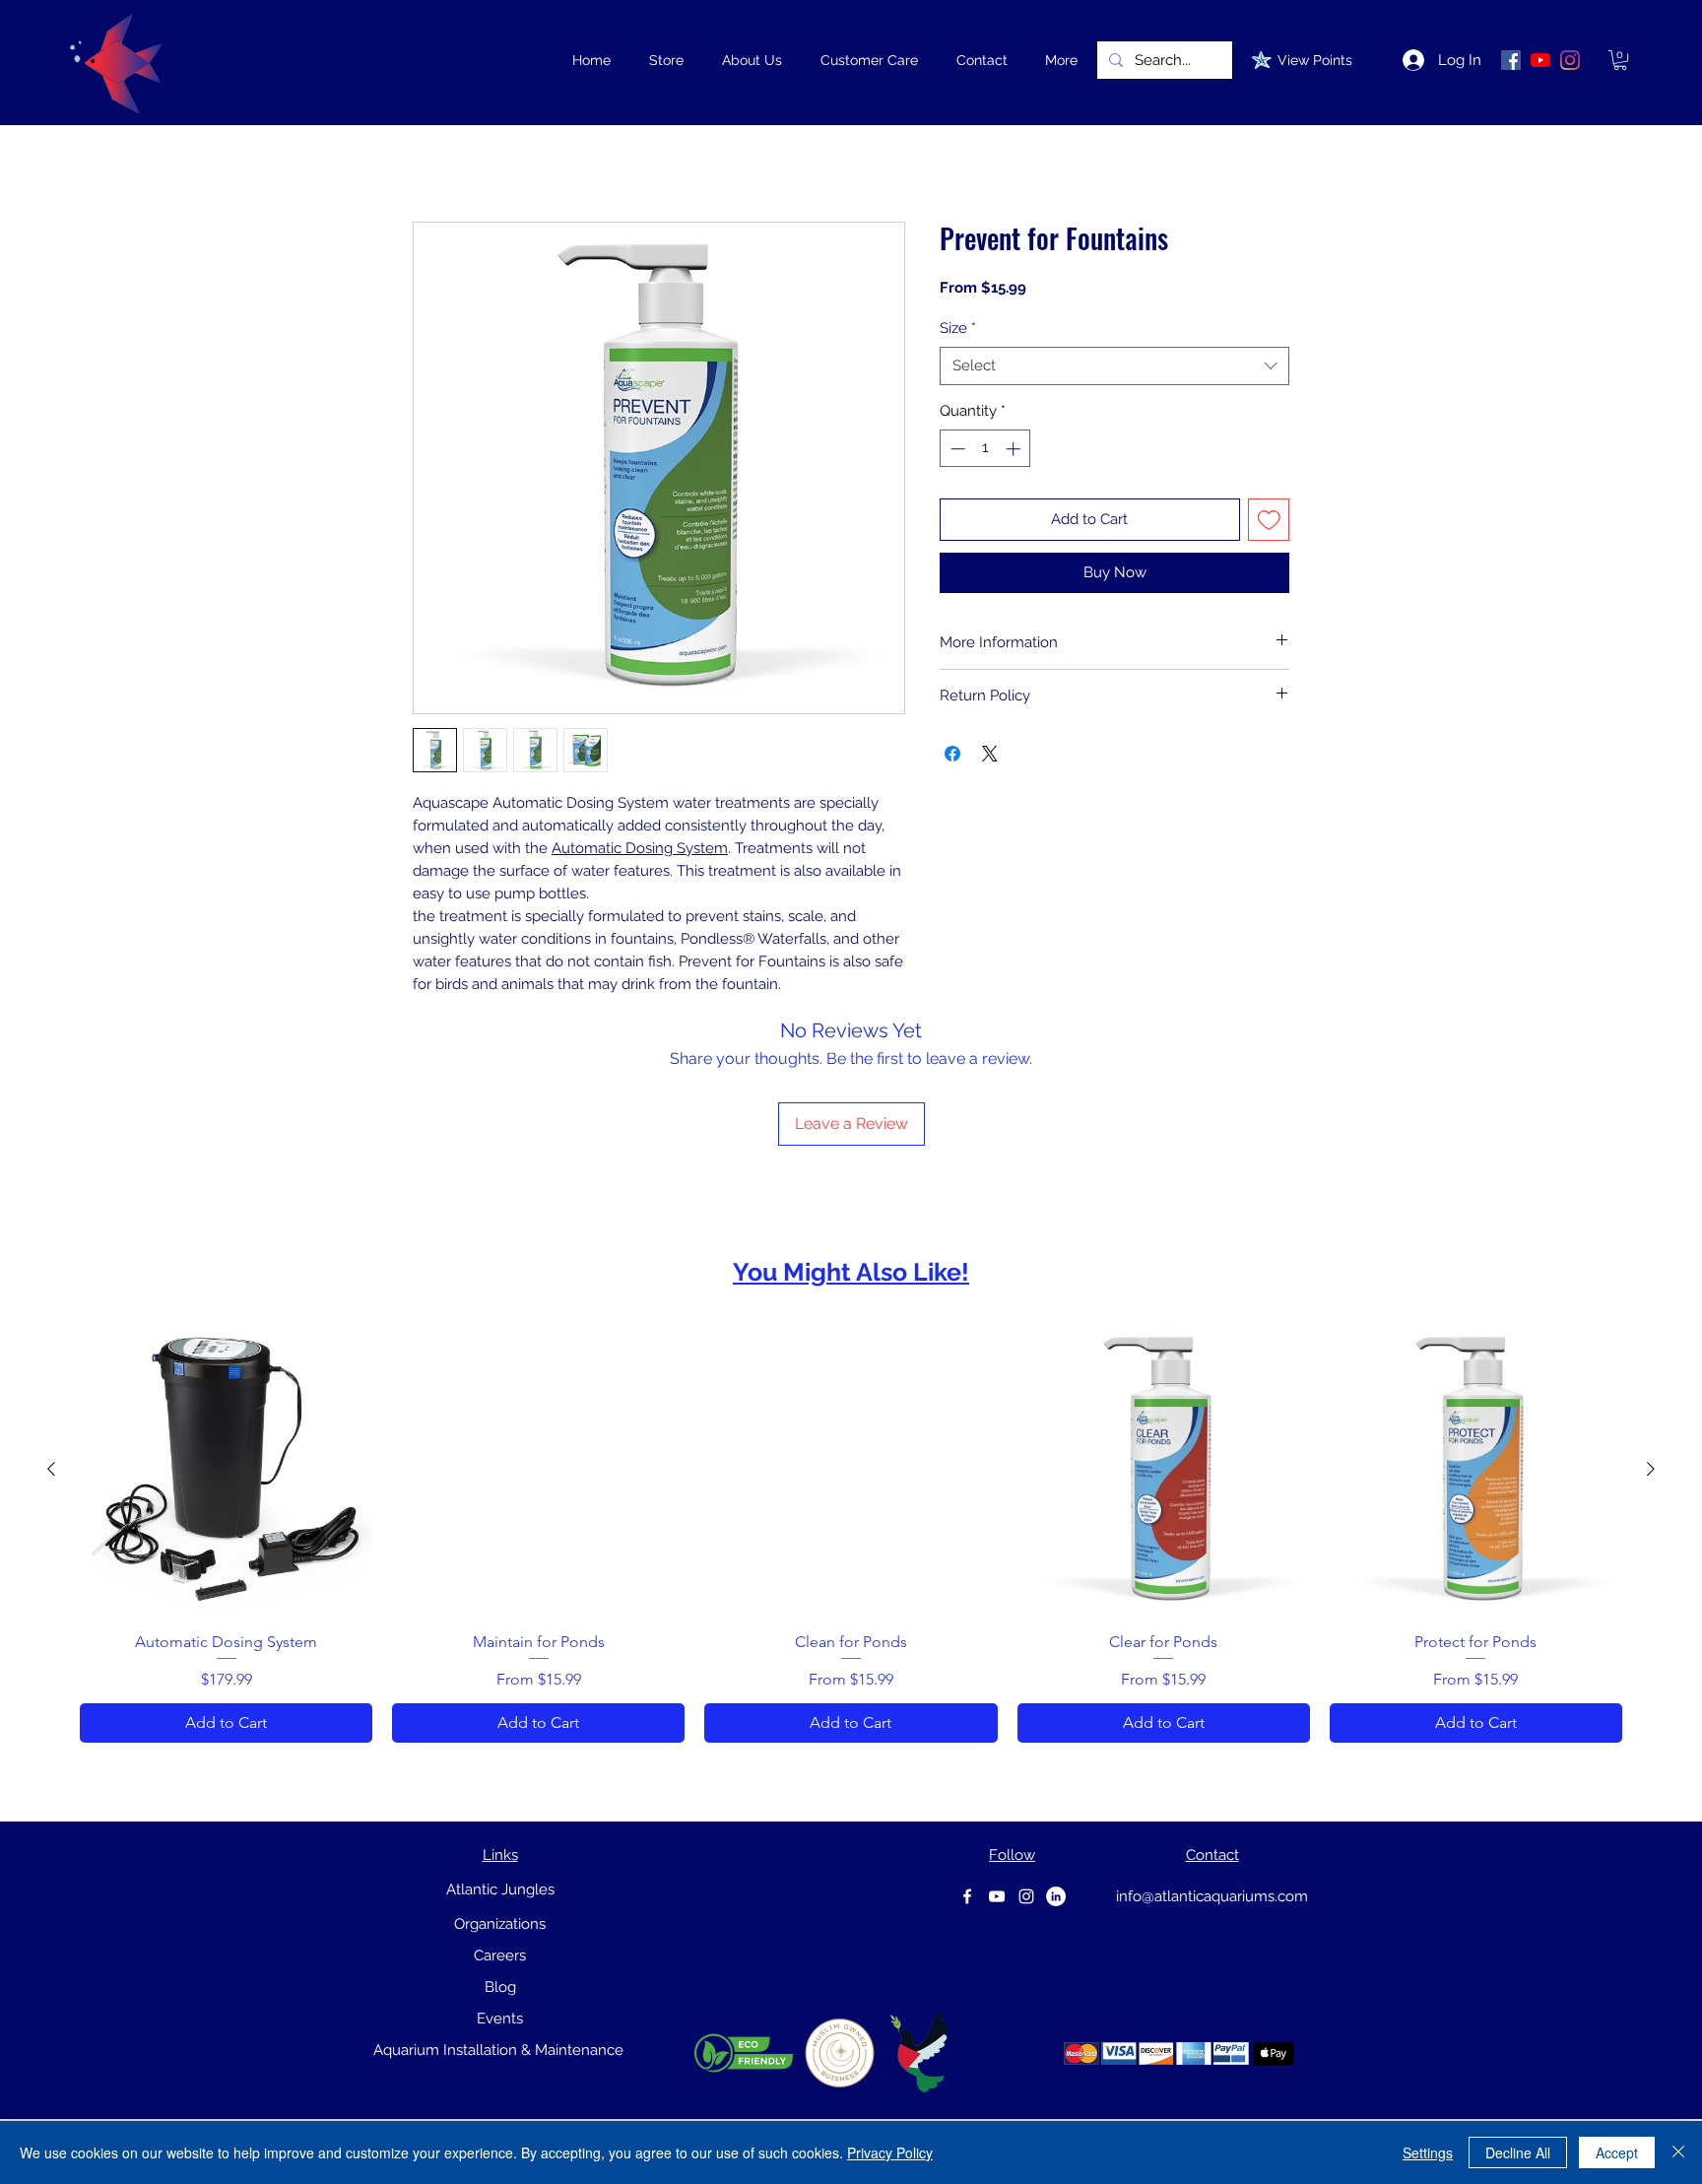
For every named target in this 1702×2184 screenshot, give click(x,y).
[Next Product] (1651, 1469)
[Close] (1678, 2152)
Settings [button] (1428, 2152)
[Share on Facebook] (952, 754)
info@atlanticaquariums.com (1212, 1896)
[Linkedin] (1056, 1896)
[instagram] (1026, 1896)
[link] (1620, 60)
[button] (666, 60)
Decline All (1518, 2152)
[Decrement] (956, 449)
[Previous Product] (51, 1469)
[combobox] (1114, 366)
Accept (1617, 2152)
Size (958, 328)
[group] (851, 1533)
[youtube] (997, 1896)
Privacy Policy (890, 2152)
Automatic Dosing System (640, 848)
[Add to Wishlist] (1269, 520)
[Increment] (1015, 449)
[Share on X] (990, 754)
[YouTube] (1540, 60)
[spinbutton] (985, 449)
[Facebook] (967, 1896)
